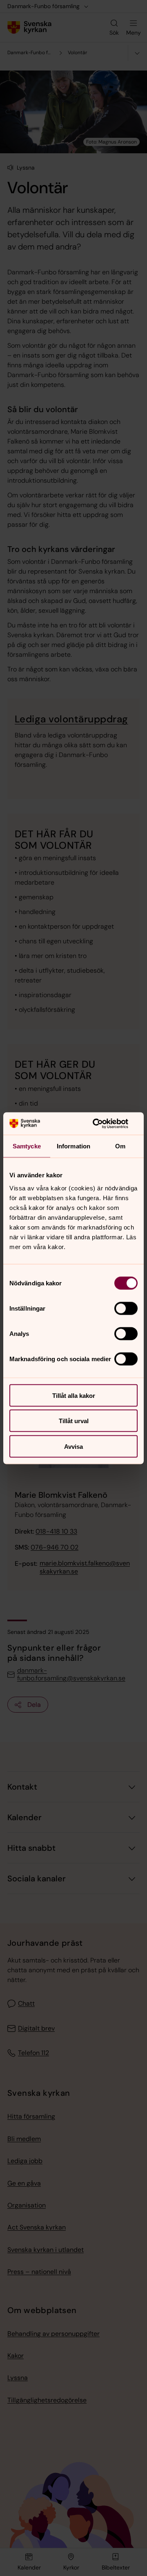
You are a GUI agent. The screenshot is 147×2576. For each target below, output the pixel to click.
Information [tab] (73, 1146)
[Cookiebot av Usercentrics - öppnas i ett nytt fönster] (104, 1124)
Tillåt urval (74, 1421)
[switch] (126, 1308)
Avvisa (73, 1446)
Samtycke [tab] (27, 1146)
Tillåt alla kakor (74, 1395)
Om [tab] (120, 1146)
